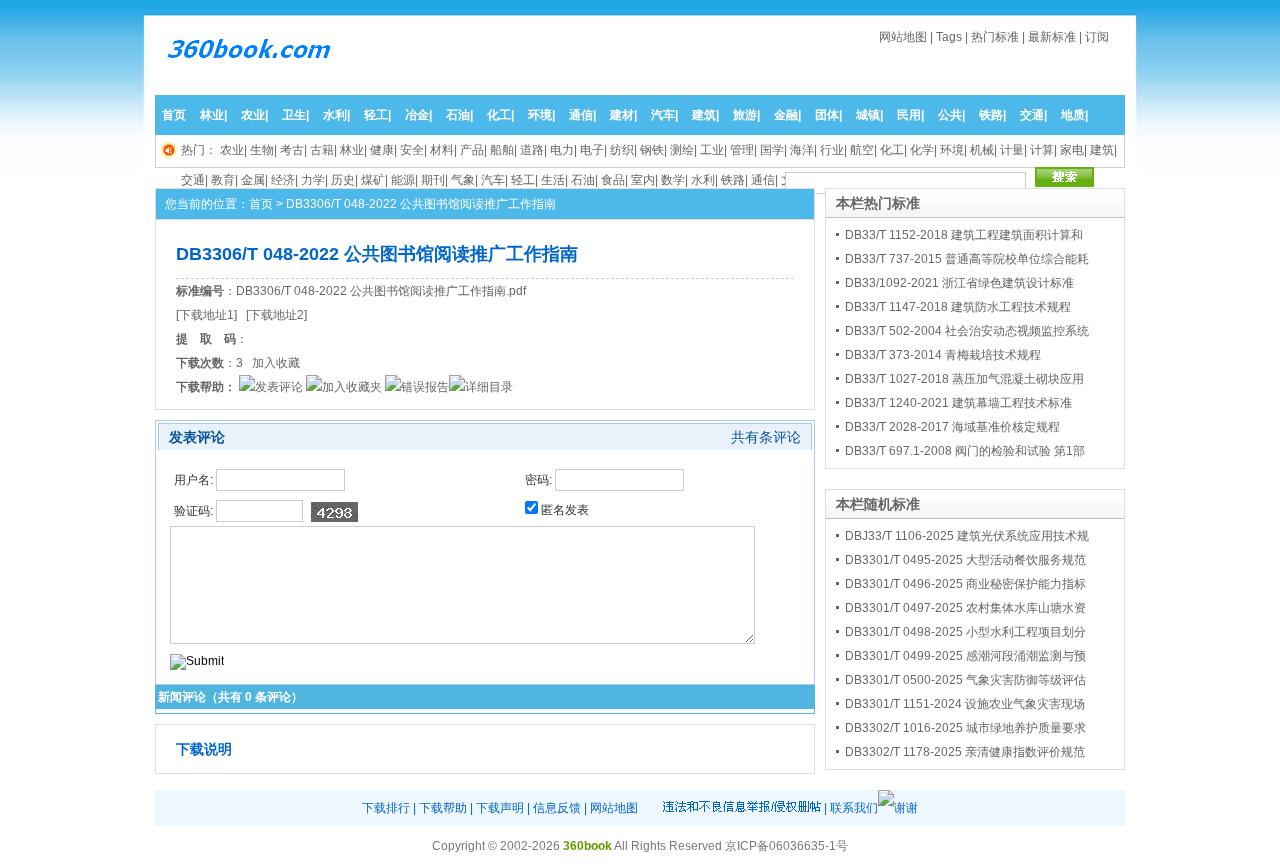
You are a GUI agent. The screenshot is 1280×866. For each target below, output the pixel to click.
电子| (593, 150)
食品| (614, 180)
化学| (923, 150)
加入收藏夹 (352, 387)
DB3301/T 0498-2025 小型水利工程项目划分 (965, 632)
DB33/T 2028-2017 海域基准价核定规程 (952, 427)
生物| (263, 150)
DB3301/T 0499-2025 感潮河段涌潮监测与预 (965, 656)
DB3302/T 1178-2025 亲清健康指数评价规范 (965, 752)
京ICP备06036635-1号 (786, 846)
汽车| (664, 115)
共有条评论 (766, 437)
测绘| (683, 150)
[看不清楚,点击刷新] (334, 512)
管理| (743, 150)
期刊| (434, 180)
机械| (983, 150)
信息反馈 (557, 808)
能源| (404, 180)
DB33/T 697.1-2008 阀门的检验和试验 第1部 (965, 451)
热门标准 (995, 37)
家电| (1073, 150)
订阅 (1097, 37)
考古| (293, 150)
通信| (582, 115)
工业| (713, 150)
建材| (623, 115)
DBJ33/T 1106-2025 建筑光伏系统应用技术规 (967, 536)
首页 (174, 115)
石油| (459, 115)
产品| (473, 150)
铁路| (992, 115)
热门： (199, 150)
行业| (833, 150)
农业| (254, 115)
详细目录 (489, 387)
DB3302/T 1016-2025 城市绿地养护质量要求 (965, 728)
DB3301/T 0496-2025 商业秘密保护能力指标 (965, 584)
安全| (413, 150)
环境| (541, 115)
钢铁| (653, 150)
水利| (336, 115)
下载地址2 (276, 315)
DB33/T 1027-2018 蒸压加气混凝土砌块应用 (964, 379)
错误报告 (425, 387)
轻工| (377, 115)
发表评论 (279, 387)
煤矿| (374, 180)
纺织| (623, 150)
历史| (344, 180)
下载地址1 (206, 315)
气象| (464, 180)
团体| (828, 115)
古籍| (323, 150)
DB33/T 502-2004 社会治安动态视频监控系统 (967, 331)
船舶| (503, 150)
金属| (254, 180)
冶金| (418, 115)
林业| (213, 115)
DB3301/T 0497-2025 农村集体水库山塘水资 (965, 608)
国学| (773, 150)
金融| (787, 115)
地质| (1074, 115)
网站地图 (903, 37)
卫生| (295, 115)
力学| (314, 180)
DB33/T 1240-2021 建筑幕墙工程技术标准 (958, 403)
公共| (951, 115)
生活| (554, 180)
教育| (224, 180)
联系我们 (854, 808)
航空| (863, 150)
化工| (500, 115)
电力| (563, 150)
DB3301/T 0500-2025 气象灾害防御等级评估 (965, 680)
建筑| (705, 115)
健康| (383, 150)
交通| (1033, 115)
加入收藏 (276, 363)
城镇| (869, 115)
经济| (284, 180)
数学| (674, 180)
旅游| (746, 115)
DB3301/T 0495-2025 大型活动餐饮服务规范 (965, 560)
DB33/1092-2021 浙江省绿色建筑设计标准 (959, 283)
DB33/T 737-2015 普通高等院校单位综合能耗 (967, 259)
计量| (1013, 150)
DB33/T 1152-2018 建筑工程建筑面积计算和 (964, 235)
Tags (949, 37)
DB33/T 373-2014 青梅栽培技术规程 (943, 355)
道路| (533, 150)
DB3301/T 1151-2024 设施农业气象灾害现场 (965, 704)
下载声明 (500, 808)
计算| (1043, 150)
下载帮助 (443, 808)
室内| (644, 180)
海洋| (803, 150)
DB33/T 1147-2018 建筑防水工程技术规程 (958, 307)
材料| (443, 150)
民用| (910, 115)
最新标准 (1052, 37)
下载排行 (386, 808)
